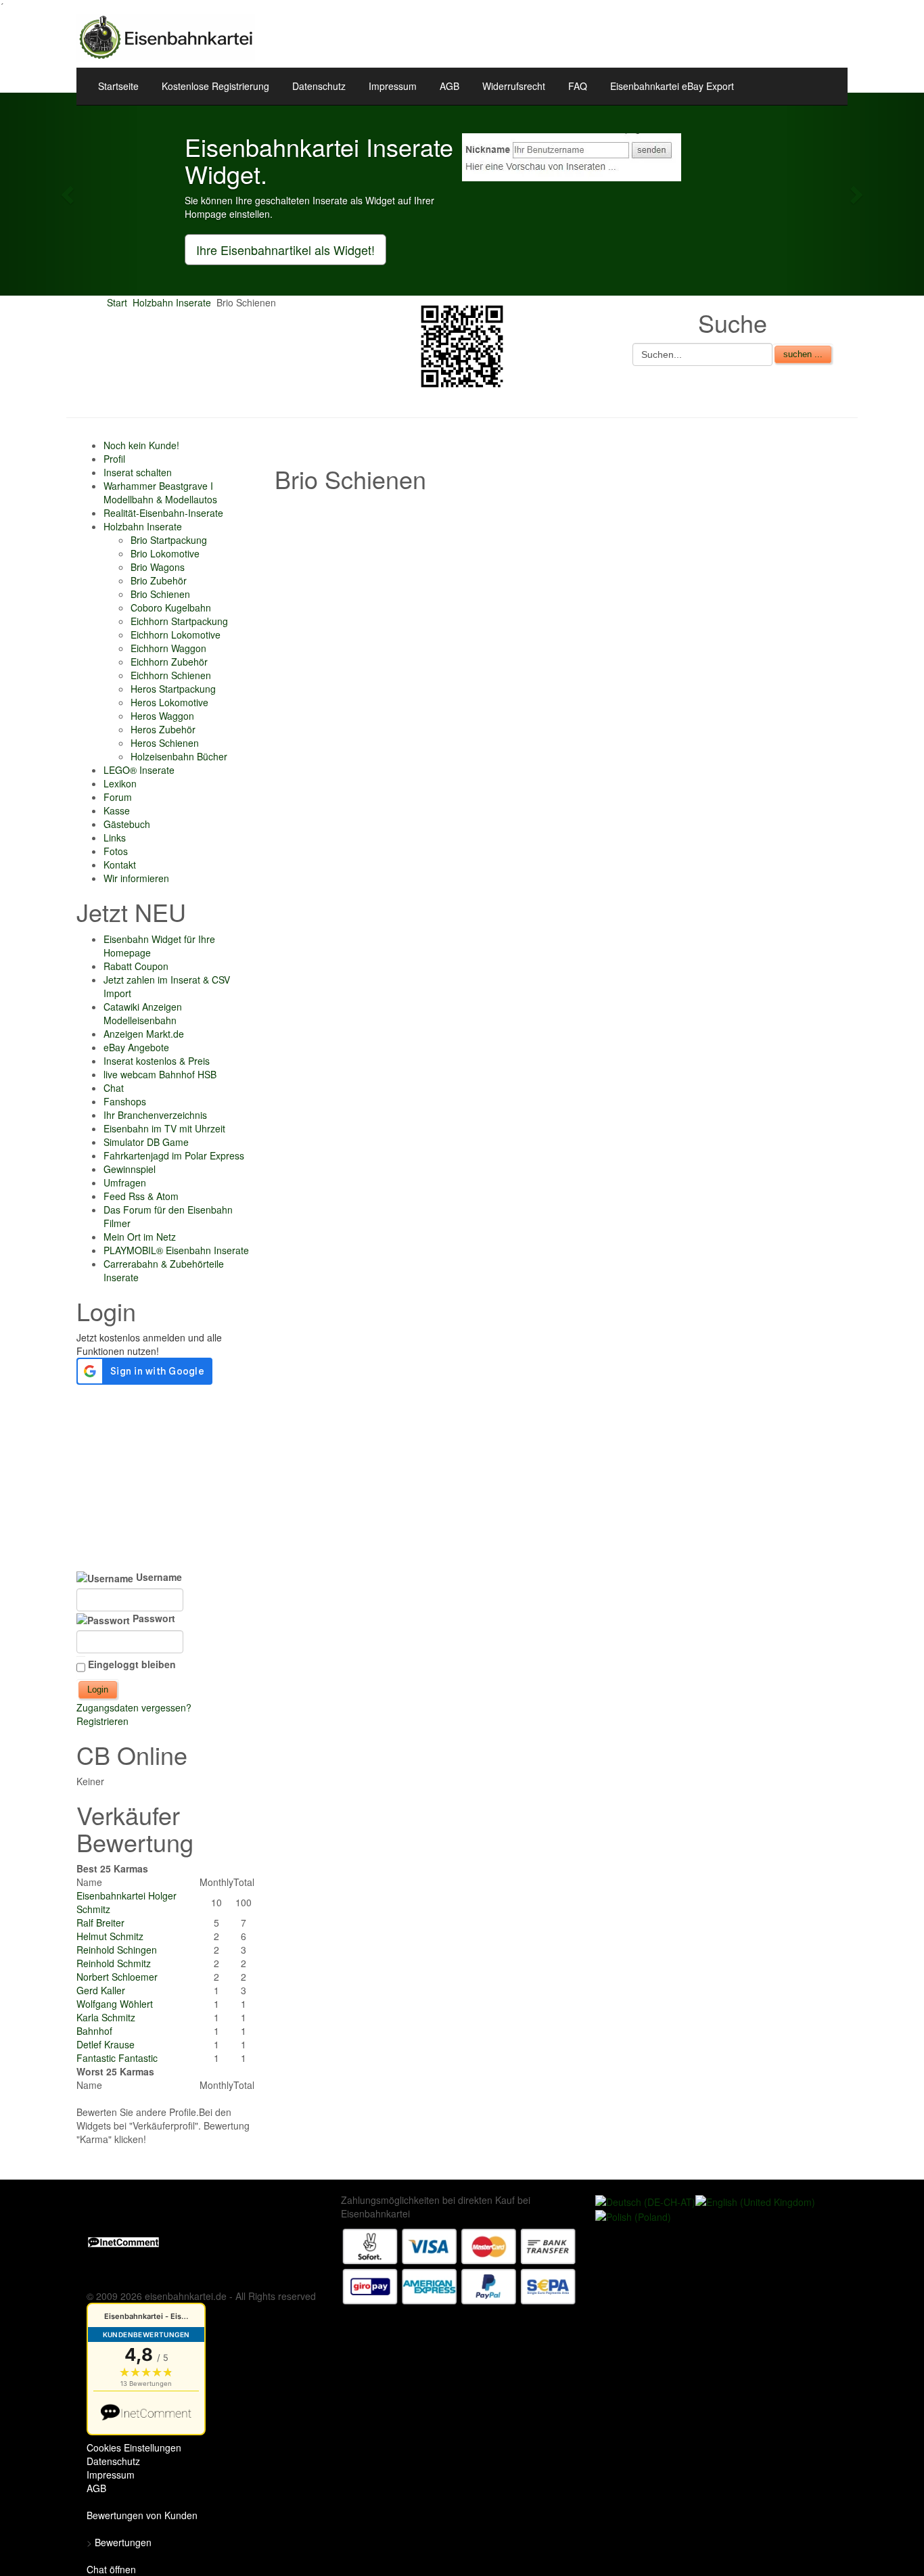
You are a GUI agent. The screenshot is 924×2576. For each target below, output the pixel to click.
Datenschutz (319, 86)
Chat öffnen (111, 2569)
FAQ (578, 86)
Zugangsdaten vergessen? (134, 1707)
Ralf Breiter (100, 1923)
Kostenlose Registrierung (215, 86)
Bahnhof (94, 2031)
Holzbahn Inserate (172, 302)
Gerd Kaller (101, 1990)
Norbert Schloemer (117, 1977)
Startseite (118, 86)
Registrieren (102, 1721)
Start (117, 302)
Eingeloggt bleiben (132, 1664)
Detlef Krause (106, 2044)
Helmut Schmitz (110, 1936)
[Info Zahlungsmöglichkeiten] (459, 2265)
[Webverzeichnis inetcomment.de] (123, 2240)
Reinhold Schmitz (114, 1963)
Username (158, 1577)
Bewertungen (123, 2542)
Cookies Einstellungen (134, 2447)
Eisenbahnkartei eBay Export (672, 86)
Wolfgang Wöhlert (115, 2004)
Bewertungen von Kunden (142, 2515)
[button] (69, 194)
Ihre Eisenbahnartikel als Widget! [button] (285, 250)
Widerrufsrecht (514, 86)
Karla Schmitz (106, 2017)
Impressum (393, 86)
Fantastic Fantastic (117, 2058)
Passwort (153, 1618)
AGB (449, 86)
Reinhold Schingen (117, 1950)
